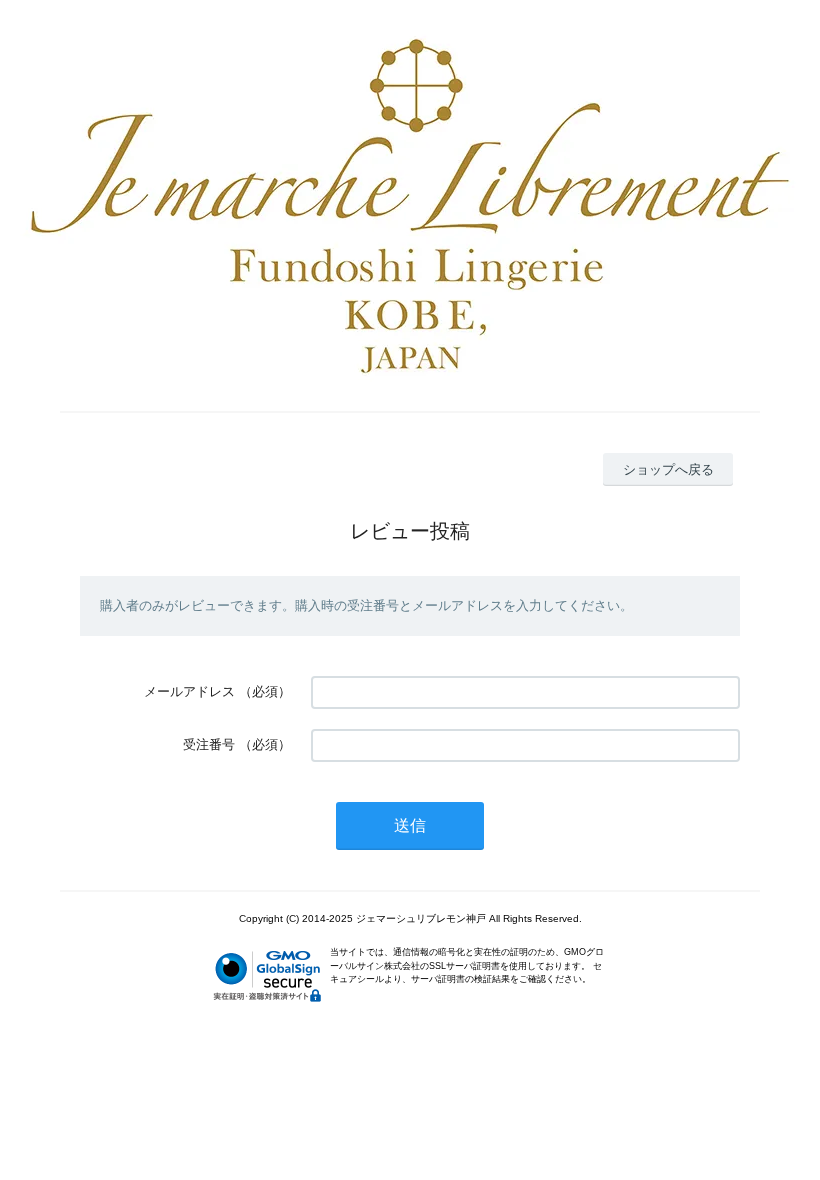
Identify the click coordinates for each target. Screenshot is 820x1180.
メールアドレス (189, 691)
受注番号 (209, 744)
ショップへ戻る (668, 469)
